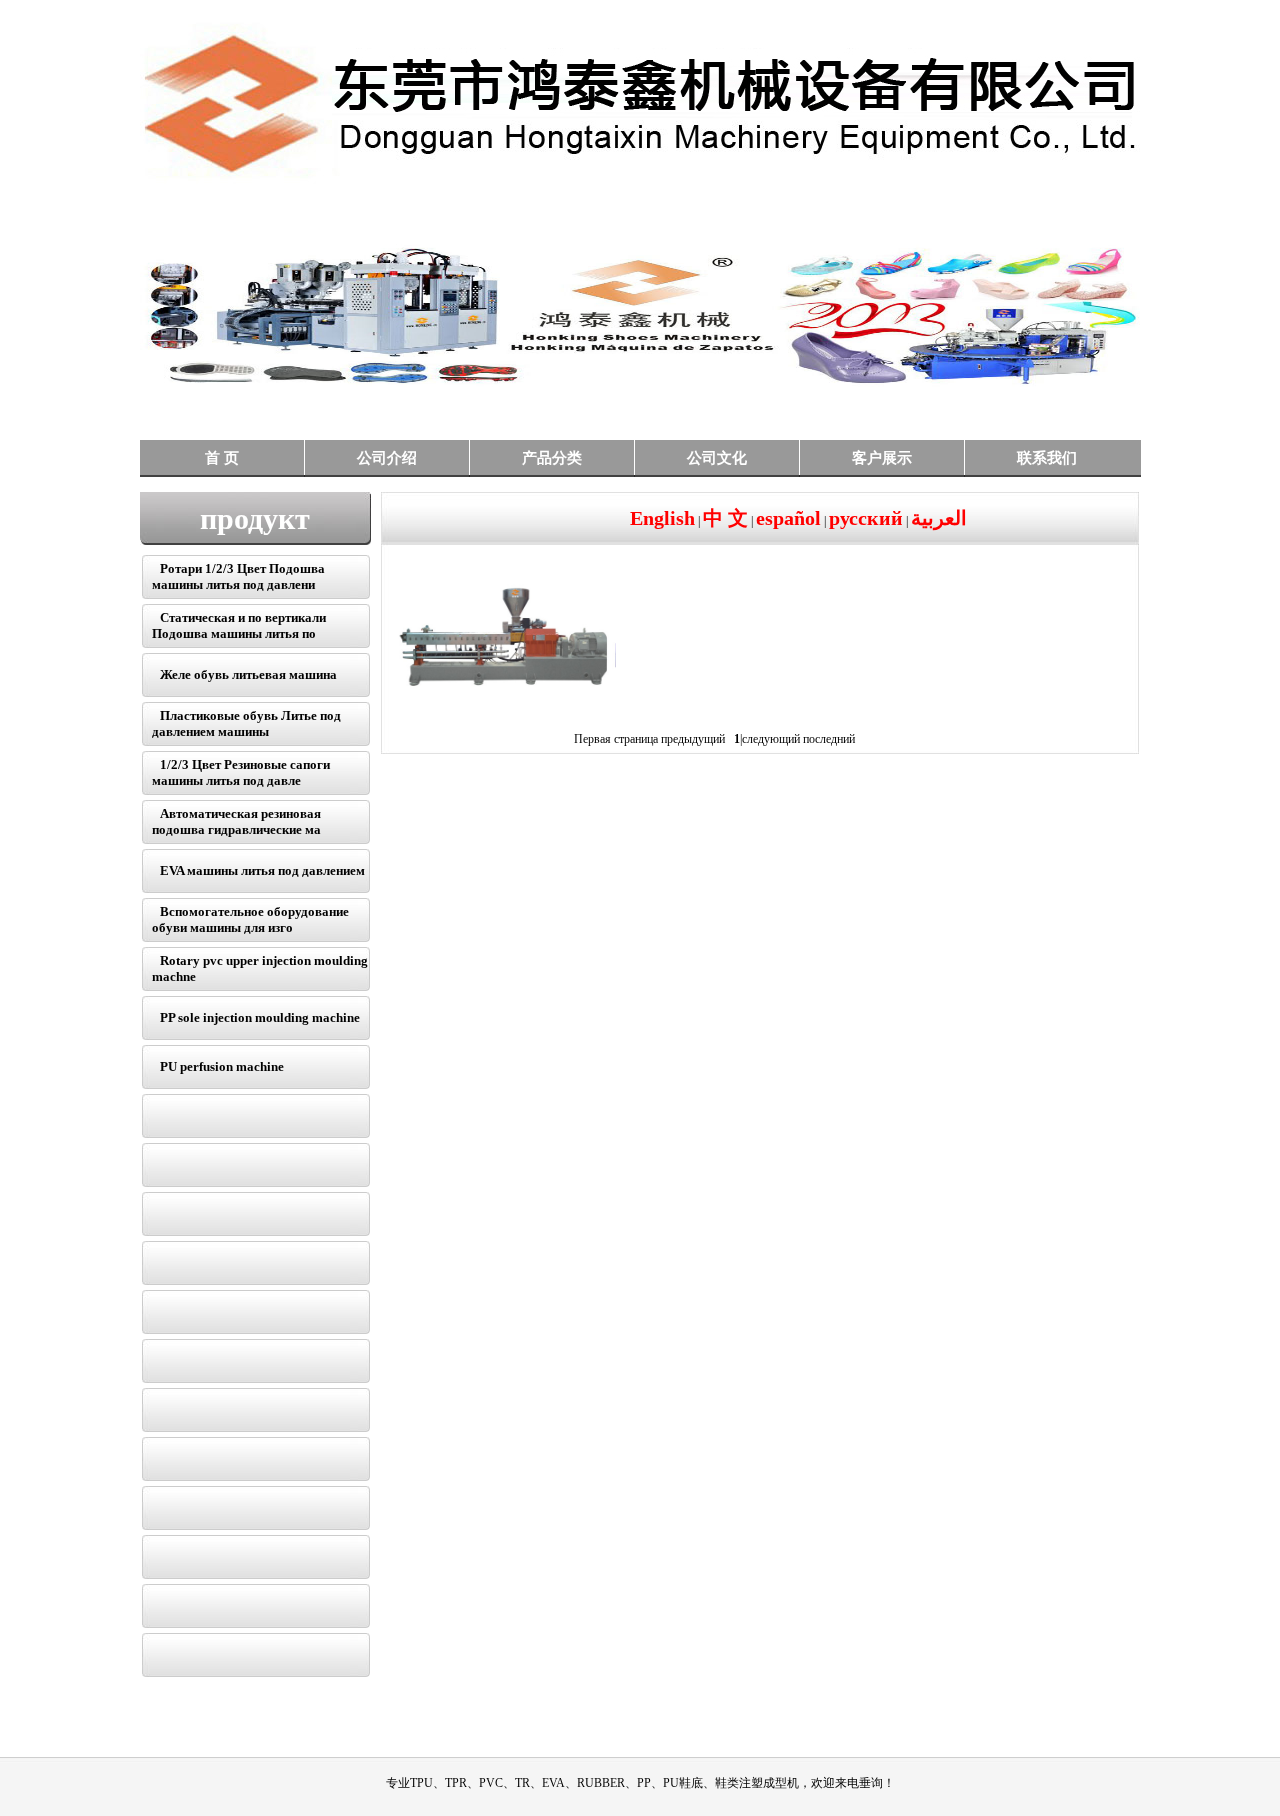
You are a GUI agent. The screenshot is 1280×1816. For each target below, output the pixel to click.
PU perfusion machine (222, 1066)
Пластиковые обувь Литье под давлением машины (246, 723)
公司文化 (717, 458)
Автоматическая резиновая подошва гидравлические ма (236, 821)
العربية (939, 518)
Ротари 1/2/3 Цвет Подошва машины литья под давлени (238, 576)
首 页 (222, 458)
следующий (771, 739)
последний (829, 739)
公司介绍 (387, 458)
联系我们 (1047, 458)
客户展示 (882, 458)
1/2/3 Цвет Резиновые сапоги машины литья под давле (241, 772)
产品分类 (552, 458)
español (788, 518)
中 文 (725, 518)
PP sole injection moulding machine (260, 1017)
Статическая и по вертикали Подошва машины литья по (239, 625)
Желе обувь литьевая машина (248, 674)
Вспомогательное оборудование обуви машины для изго (250, 919)
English (662, 518)
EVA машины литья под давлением (262, 870)
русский (866, 518)
